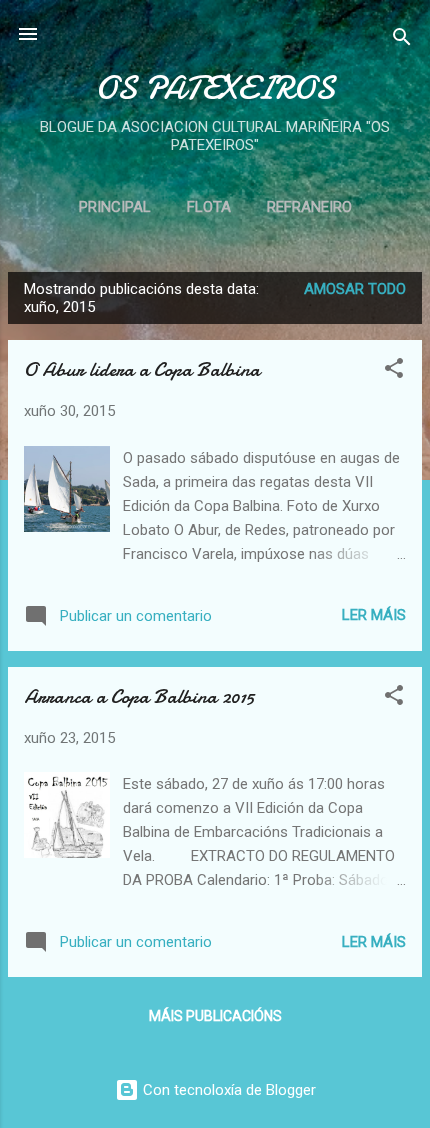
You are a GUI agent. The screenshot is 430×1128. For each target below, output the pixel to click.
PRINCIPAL (115, 207)
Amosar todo (355, 289)
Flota (209, 207)
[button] (394, 371)
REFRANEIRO (309, 207)
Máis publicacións (215, 1016)
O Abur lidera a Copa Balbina (142, 369)
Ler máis (374, 615)
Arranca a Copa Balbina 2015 (139, 696)
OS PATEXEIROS (215, 88)
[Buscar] (402, 40)
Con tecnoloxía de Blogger (227, 1090)
